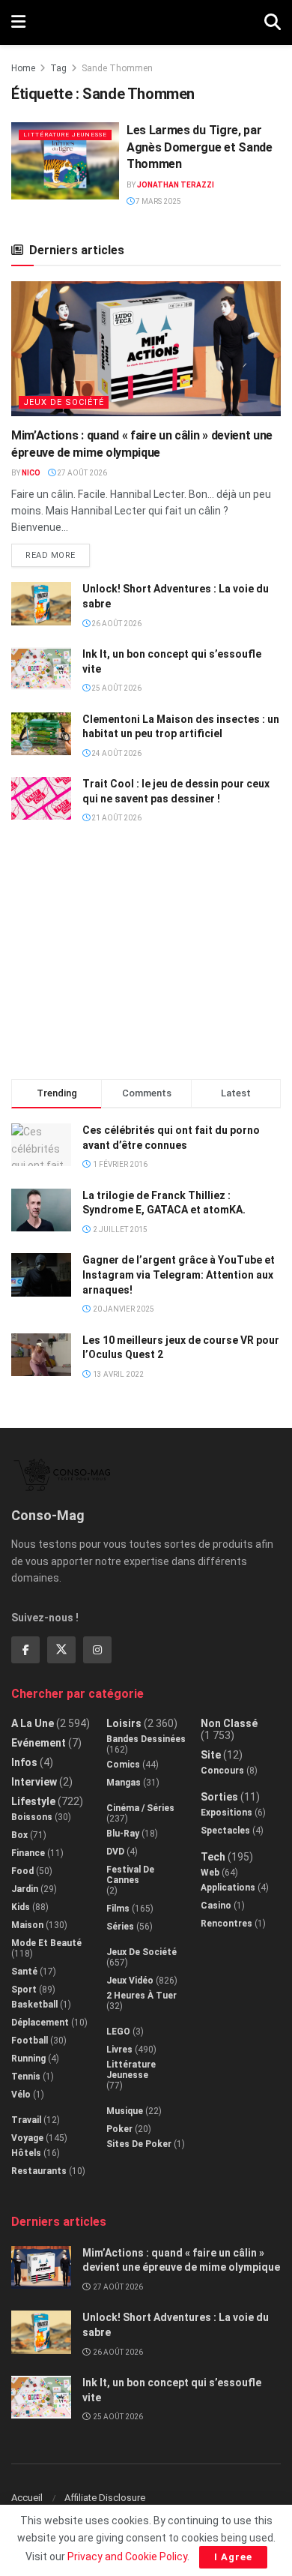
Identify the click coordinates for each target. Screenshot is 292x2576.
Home (23, 68)
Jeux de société (64, 402)
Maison (27, 1925)
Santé (24, 1972)
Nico (31, 473)
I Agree (233, 2557)
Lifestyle (33, 1801)
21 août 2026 (116, 818)
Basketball (34, 2005)
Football (30, 2041)
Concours (222, 1771)
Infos (24, 1762)
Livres (119, 2050)
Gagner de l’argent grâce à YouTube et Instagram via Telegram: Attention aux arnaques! (179, 1275)
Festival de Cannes (130, 1875)
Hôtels (26, 2153)
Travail (26, 2120)
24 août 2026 (116, 753)
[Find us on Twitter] (61, 1650)
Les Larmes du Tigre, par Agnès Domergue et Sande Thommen (200, 147)
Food (22, 1871)
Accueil (27, 2498)
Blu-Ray (123, 1834)
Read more (58, 552)
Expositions (226, 1813)
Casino (216, 1906)
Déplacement (40, 2023)
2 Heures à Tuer (142, 1996)
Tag (58, 68)
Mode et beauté (46, 1943)
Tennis (26, 2077)
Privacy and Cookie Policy (127, 2557)
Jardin (25, 1889)
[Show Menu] (18, 22)
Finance (28, 1853)
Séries (120, 1927)
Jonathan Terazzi (176, 185)
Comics (123, 1765)
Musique (125, 2111)
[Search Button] (273, 22)
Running (28, 2059)
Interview (34, 1782)
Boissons (32, 1817)
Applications (228, 1888)
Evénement (39, 1743)
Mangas (124, 1783)
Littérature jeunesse (65, 135)
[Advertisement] (146, 958)
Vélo (21, 2095)
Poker (119, 2129)
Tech (213, 1857)
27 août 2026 (81, 473)
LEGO (118, 2032)
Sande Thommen (117, 68)
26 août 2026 (116, 624)
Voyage (27, 2138)
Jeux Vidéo (130, 1981)
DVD (115, 1852)
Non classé (229, 1723)
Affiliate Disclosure (105, 2498)
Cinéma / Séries (140, 1808)
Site (211, 1755)
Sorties (219, 1797)
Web (210, 1873)
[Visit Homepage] (145, 22)
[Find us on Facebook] (25, 1650)
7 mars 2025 (158, 201)
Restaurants (39, 2171)
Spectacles (225, 1831)
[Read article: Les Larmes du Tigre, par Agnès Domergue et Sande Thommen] (65, 161)
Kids (21, 1907)
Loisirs (124, 1723)
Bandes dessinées (146, 1739)
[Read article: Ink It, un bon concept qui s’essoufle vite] (41, 669)
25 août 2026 (116, 688)
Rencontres (226, 1924)
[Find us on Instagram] (97, 1650)
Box (19, 1835)
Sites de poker (139, 2144)
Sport (24, 1990)
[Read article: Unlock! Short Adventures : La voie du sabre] (41, 603)
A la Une (33, 1723)
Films (118, 1909)
